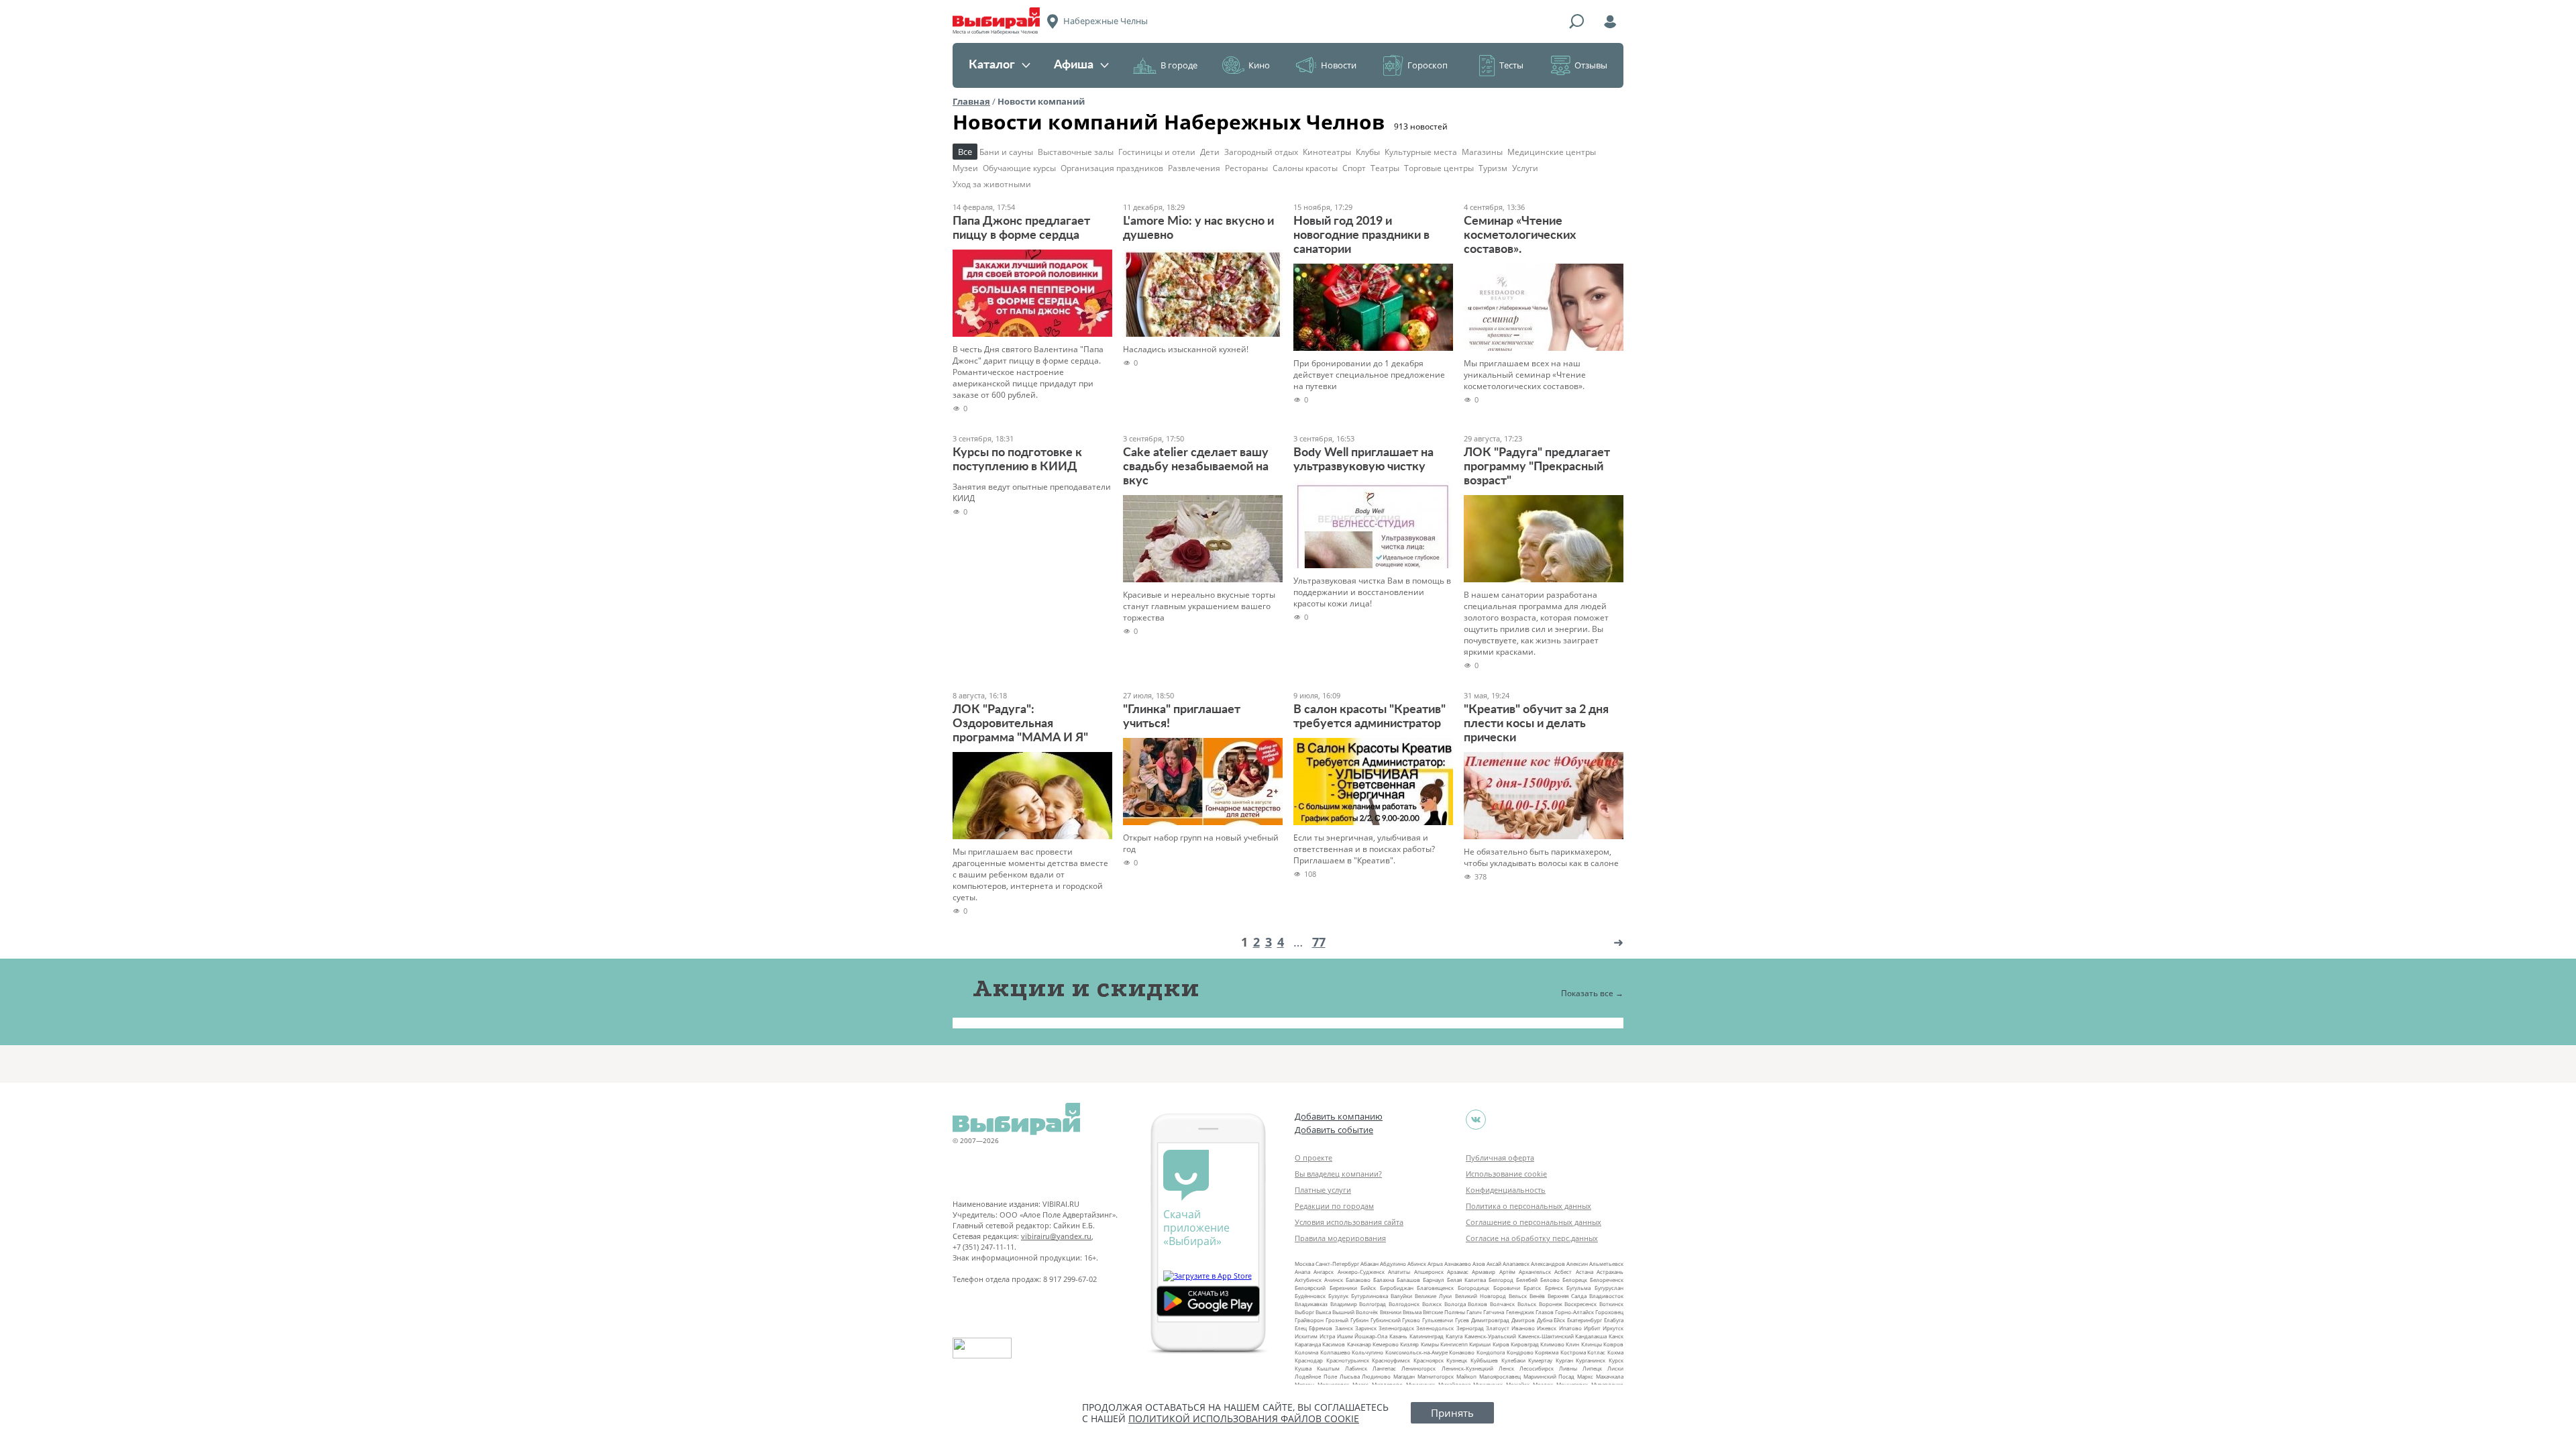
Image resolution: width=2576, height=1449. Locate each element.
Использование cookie (1506, 1174)
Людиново (1376, 1376)
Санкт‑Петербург (1337, 1264)
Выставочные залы (1076, 152)
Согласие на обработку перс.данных (1532, 1238)
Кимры (1430, 1344)
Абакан (1370, 1264)
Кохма (1615, 1352)
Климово (1552, 1344)
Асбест (1563, 1272)
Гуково (1411, 1320)
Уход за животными (992, 184)
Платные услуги (1323, 1190)
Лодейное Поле (1316, 1376)
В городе (1179, 65)
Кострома (1573, 1352)
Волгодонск (1404, 1304)
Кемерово (1386, 1344)
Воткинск (1611, 1304)
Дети (1210, 152)
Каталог (992, 65)
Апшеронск (1429, 1272)
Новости (1339, 65)
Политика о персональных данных (1528, 1206)
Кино (1259, 65)
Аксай (1494, 1264)
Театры (1385, 168)
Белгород (1501, 1280)
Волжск (1432, 1304)
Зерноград (1470, 1328)
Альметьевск (1606, 1264)
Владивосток (1606, 1296)
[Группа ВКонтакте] (1476, 1120)
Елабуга (1614, 1320)
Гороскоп (1428, 65)
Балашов (1408, 1280)
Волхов (1478, 1304)
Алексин (1577, 1264)
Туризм (1493, 168)
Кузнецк (1457, 1360)
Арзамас (1458, 1272)
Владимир (1344, 1304)
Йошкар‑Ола (1371, 1336)
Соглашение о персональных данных (1534, 1222)
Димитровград (1490, 1320)
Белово (1550, 1280)
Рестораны (1246, 168)
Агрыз (1435, 1264)
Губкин (1359, 1320)
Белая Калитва (1466, 1280)
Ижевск (1547, 1328)
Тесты (1511, 65)
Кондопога (1491, 1352)
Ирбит (1592, 1328)
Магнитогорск (1436, 1376)
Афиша (1074, 65)
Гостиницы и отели (1157, 152)
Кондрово (1520, 1352)
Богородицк (1473, 1288)
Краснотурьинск (1348, 1360)
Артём (1507, 1272)
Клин (1572, 1344)
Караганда (1308, 1344)
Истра (1327, 1336)
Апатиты (1399, 1272)
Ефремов (1321, 1328)
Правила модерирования (1340, 1238)
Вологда (1455, 1304)
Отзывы (1591, 65)
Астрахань (1610, 1272)
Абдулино (1393, 1264)
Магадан (1404, 1376)
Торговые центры (1439, 168)
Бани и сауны (1006, 152)
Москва (1304, 1264)
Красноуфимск (1391, 1360)
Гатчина (1494, 1312)
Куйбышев (1484, 1360)
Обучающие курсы (1019, 168)
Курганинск (1591, 1360)
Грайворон (1309, 1320)
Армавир (1484, 1272)
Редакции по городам (1334, 1206)
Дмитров (1523, 1320)
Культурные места (1421, 152)
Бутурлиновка (1370, 1296)
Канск (1616, 1336)
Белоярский (1310, 1288)
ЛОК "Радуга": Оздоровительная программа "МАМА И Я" (1020, 724)
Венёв (1537, 1296)
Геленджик (1520, 1312)
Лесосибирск (1537, 1368)
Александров (1548, 1264)
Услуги (1525, 168)
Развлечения (1194, 168)
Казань (1398, 1336)
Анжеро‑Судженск (1361, 1272)
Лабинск (1356, 1368)
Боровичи (1507, 1288)
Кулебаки (1513, 1360)
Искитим (1306, 1336)
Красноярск (1429, 1360)
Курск (1616, 1360)
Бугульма (1578, 1288)
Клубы (1368, 152)
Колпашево (1335, 1352)
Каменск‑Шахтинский (1546, 1336)
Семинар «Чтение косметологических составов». (1520, 235)
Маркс (1585, 1376)
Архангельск (1535, 1272)
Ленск (1506, 1368)
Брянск (1554, 1288)
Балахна (1384, 1280)
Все (965, 152)
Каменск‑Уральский (1490, 1336)
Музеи (965, 168)
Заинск (1344, 1328)
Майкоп (1466, 1376)
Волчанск (1502, 1304)
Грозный (1337, 1320)
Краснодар (1309, 1360)
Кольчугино (1367, 1352)
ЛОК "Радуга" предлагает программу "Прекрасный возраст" (1537, 467)
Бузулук (1338, 1296)
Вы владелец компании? (1338, 1174)
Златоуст (1498, 1328)
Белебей (1527, 1280)
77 (1319, 942)
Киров (1501, 1344)
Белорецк (1575, 1280)
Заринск (1366, 1328)
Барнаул (1434, 1280)
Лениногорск (1418, 1368)
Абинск (1417, 1264)
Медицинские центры (1552, 152)
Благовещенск (1435, 1288)
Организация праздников (1112, 168)
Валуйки (1401, 1296)
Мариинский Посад (1549, 1376)
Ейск (1559, 1320)
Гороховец (1609, 1312)
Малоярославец (1500, 1376)
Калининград (1427, 1336)
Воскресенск (1580, 1304)
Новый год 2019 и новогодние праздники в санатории (1361, 235)
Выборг (1304, 1312)
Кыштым (1328, 1368)
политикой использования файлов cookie (1244, 1418)
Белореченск (1607, 1280)
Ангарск (1324, 1272)
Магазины (1482, 152)
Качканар (1359, 1344)
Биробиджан (1397, 1288)
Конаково (1462, 1352)
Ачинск (1334, 1280)
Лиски (1615, 1368)
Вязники (1391, 1312)
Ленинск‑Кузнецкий (1467, 1368)
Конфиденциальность (1506, 1190)
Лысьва (1350, 1376)
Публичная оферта (1500, 1158)
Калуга (1454, 1336)
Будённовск (1310, 1296)
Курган (1564, 1360)
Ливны (1568, 1368)
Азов (1479, 1264)
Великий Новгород (1481, 1296)
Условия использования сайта (1349, 1222)
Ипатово (1570, 1328)
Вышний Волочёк (1355, 1312)
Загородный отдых (1261, 152)
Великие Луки (1433, 1296)
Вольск (1527, 1304)
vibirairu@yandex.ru (1056, 1236)
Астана (1585, 1272)
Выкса (1323, 1312)
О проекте (1313, 1158)
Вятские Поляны (1444, 1312)
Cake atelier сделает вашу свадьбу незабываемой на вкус (1196, 467)
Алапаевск (1516, 1264)
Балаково (1358, 1280)
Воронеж (1551, 1304)
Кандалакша (1591, 1336)
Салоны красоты (1305, 168)
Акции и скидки (1086, 988)
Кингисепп (1454, 1344)
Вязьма (1412, 1312)
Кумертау (1540, 1360)
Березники (1343, 1288)
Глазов (1545, 1312)
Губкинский (1386, 1320)
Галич (1474, 1312)
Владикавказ (1311, 1304)
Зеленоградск (1396, 1328)
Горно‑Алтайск (1574, 1312)
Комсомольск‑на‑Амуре (1416, 1352)
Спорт (1354, 168)
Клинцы (1592, 1344)
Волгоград (1373, 1304)
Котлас (1596, 1352)
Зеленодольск (1435, 1328)
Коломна (1306, 1352)
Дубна (1545, 1320)
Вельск (1518, 1296)
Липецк (1592, 1368)
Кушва (1303, 1368)
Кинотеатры (1327, 152)
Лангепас (1384, 1368)
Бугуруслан (1609, 1288)
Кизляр (1409, 1344)
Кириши (1480, 1344)
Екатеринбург (1585, 1320)
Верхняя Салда (1567, 1296)
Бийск (1368, 1288)
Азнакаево (1458, 1264)
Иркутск (1613, 1328)
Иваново (1523, 1328)
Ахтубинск (1308, 1280)
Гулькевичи (1438, 1320)
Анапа (1302, 1272)
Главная (971, 101)
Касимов (1334, 1344)
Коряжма (1547, 1352)
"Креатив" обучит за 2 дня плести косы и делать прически (1536, 724)
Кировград (1525, 1344)
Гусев (1462, 1320)
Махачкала (1610, 1376)
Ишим (1345, 1336)
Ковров (1613, 1344)
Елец (1301, 1328)
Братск (1532, 1288)
